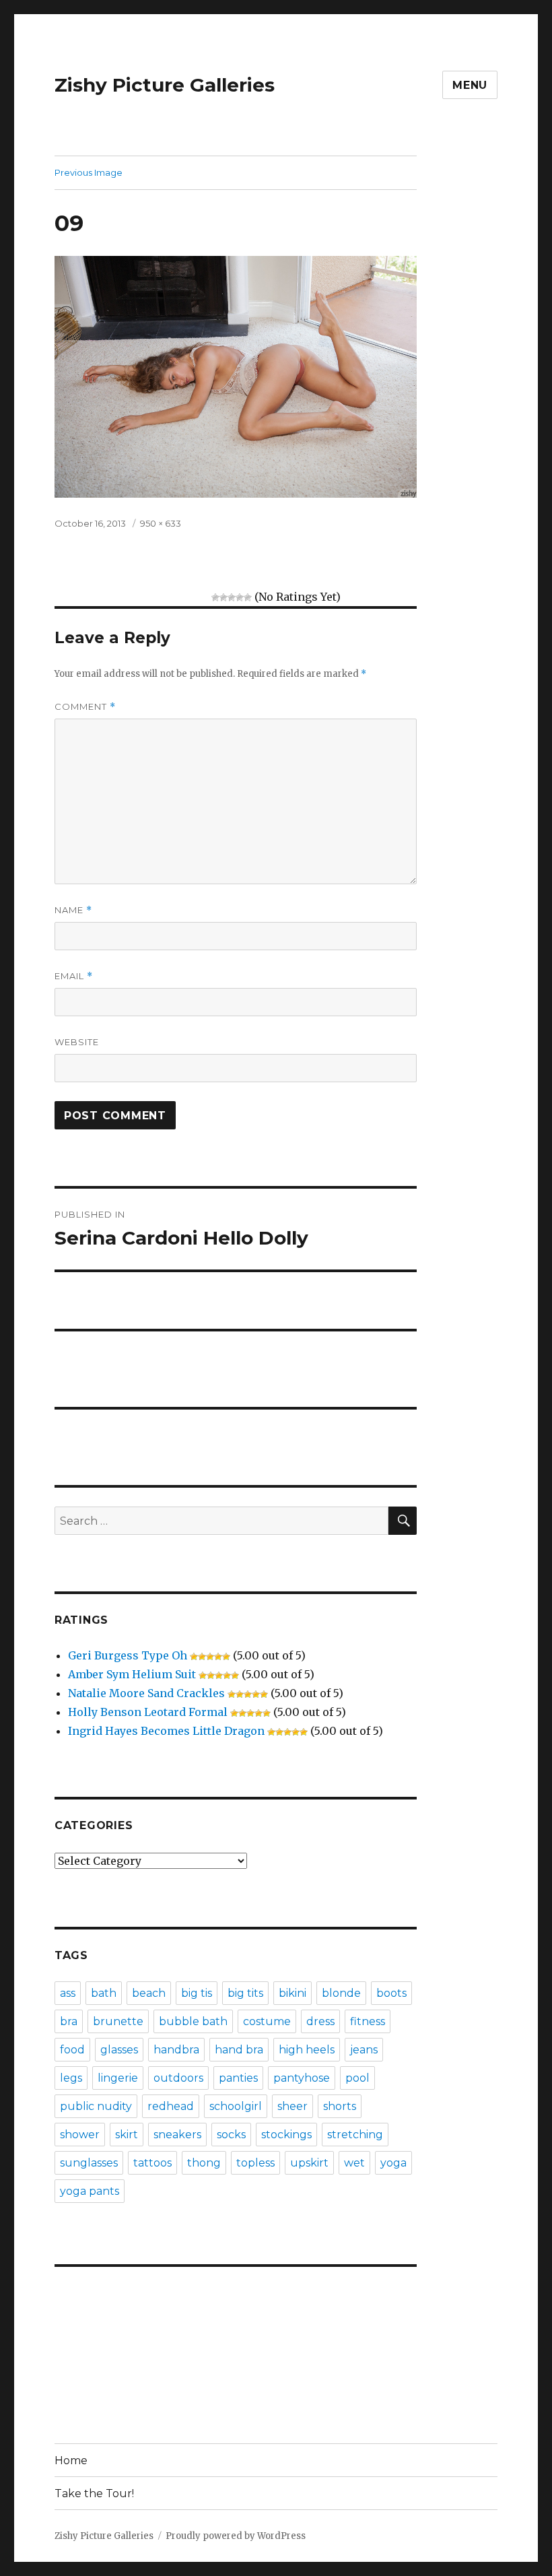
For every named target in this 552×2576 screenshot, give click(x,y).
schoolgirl (236, 2106)
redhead (171, 2106)
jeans (364, 2050)
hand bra (239, 2050)
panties (238, 2078)
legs (71, 2078)
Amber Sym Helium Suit (132, 1674)
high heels (307, 2050)
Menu (470, 85)
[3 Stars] (232, 597)
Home (71, 2461)
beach (149, 1993)
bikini (292, 1993)
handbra (176, 2050)
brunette (118, 2021)
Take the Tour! (94, 2494)
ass (68, 1993)
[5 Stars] (248, 597)
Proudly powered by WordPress (236, 2536)
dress (320, 2021)
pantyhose (302, 2078)
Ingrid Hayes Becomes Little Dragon (166, 1731)
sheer (292, 2106)
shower (80, 2135)
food (72, 2050)
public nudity (96, 2106)
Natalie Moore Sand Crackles (146, 1693)
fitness (368, 2021)
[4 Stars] (240, 597)
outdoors (178, 2078)
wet (354, 2163)
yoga (393, 2163)
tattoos (152, 2163)
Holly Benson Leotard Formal (148, 1712)
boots (391, 1993)
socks (231, 2135)
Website (77, 1042)
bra (69, 2021)
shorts (340, 2106)
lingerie (118, 2078)
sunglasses (89, 2163)
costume (267, 2021)
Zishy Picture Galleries (165, 85)
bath (104, 1993)
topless (255, 2163)
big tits (245, 1993)
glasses (119, 2050)
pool (357, 2078)
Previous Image (89, 172)
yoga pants (90, 2191)
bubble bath (193, 2021)
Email (74, 976)
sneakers (177, 2135)
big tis (197, 1993)
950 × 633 (161, 523)
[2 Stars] (223, 597)
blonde (341, 1993)
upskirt (309, 2163)
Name (73, 910)
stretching (355, 2135)
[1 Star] (215, 597)
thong (204, 2163)
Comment (85, 707)
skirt (127, 2135)
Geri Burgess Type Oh (128, 1655)
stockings (286, 2135)
